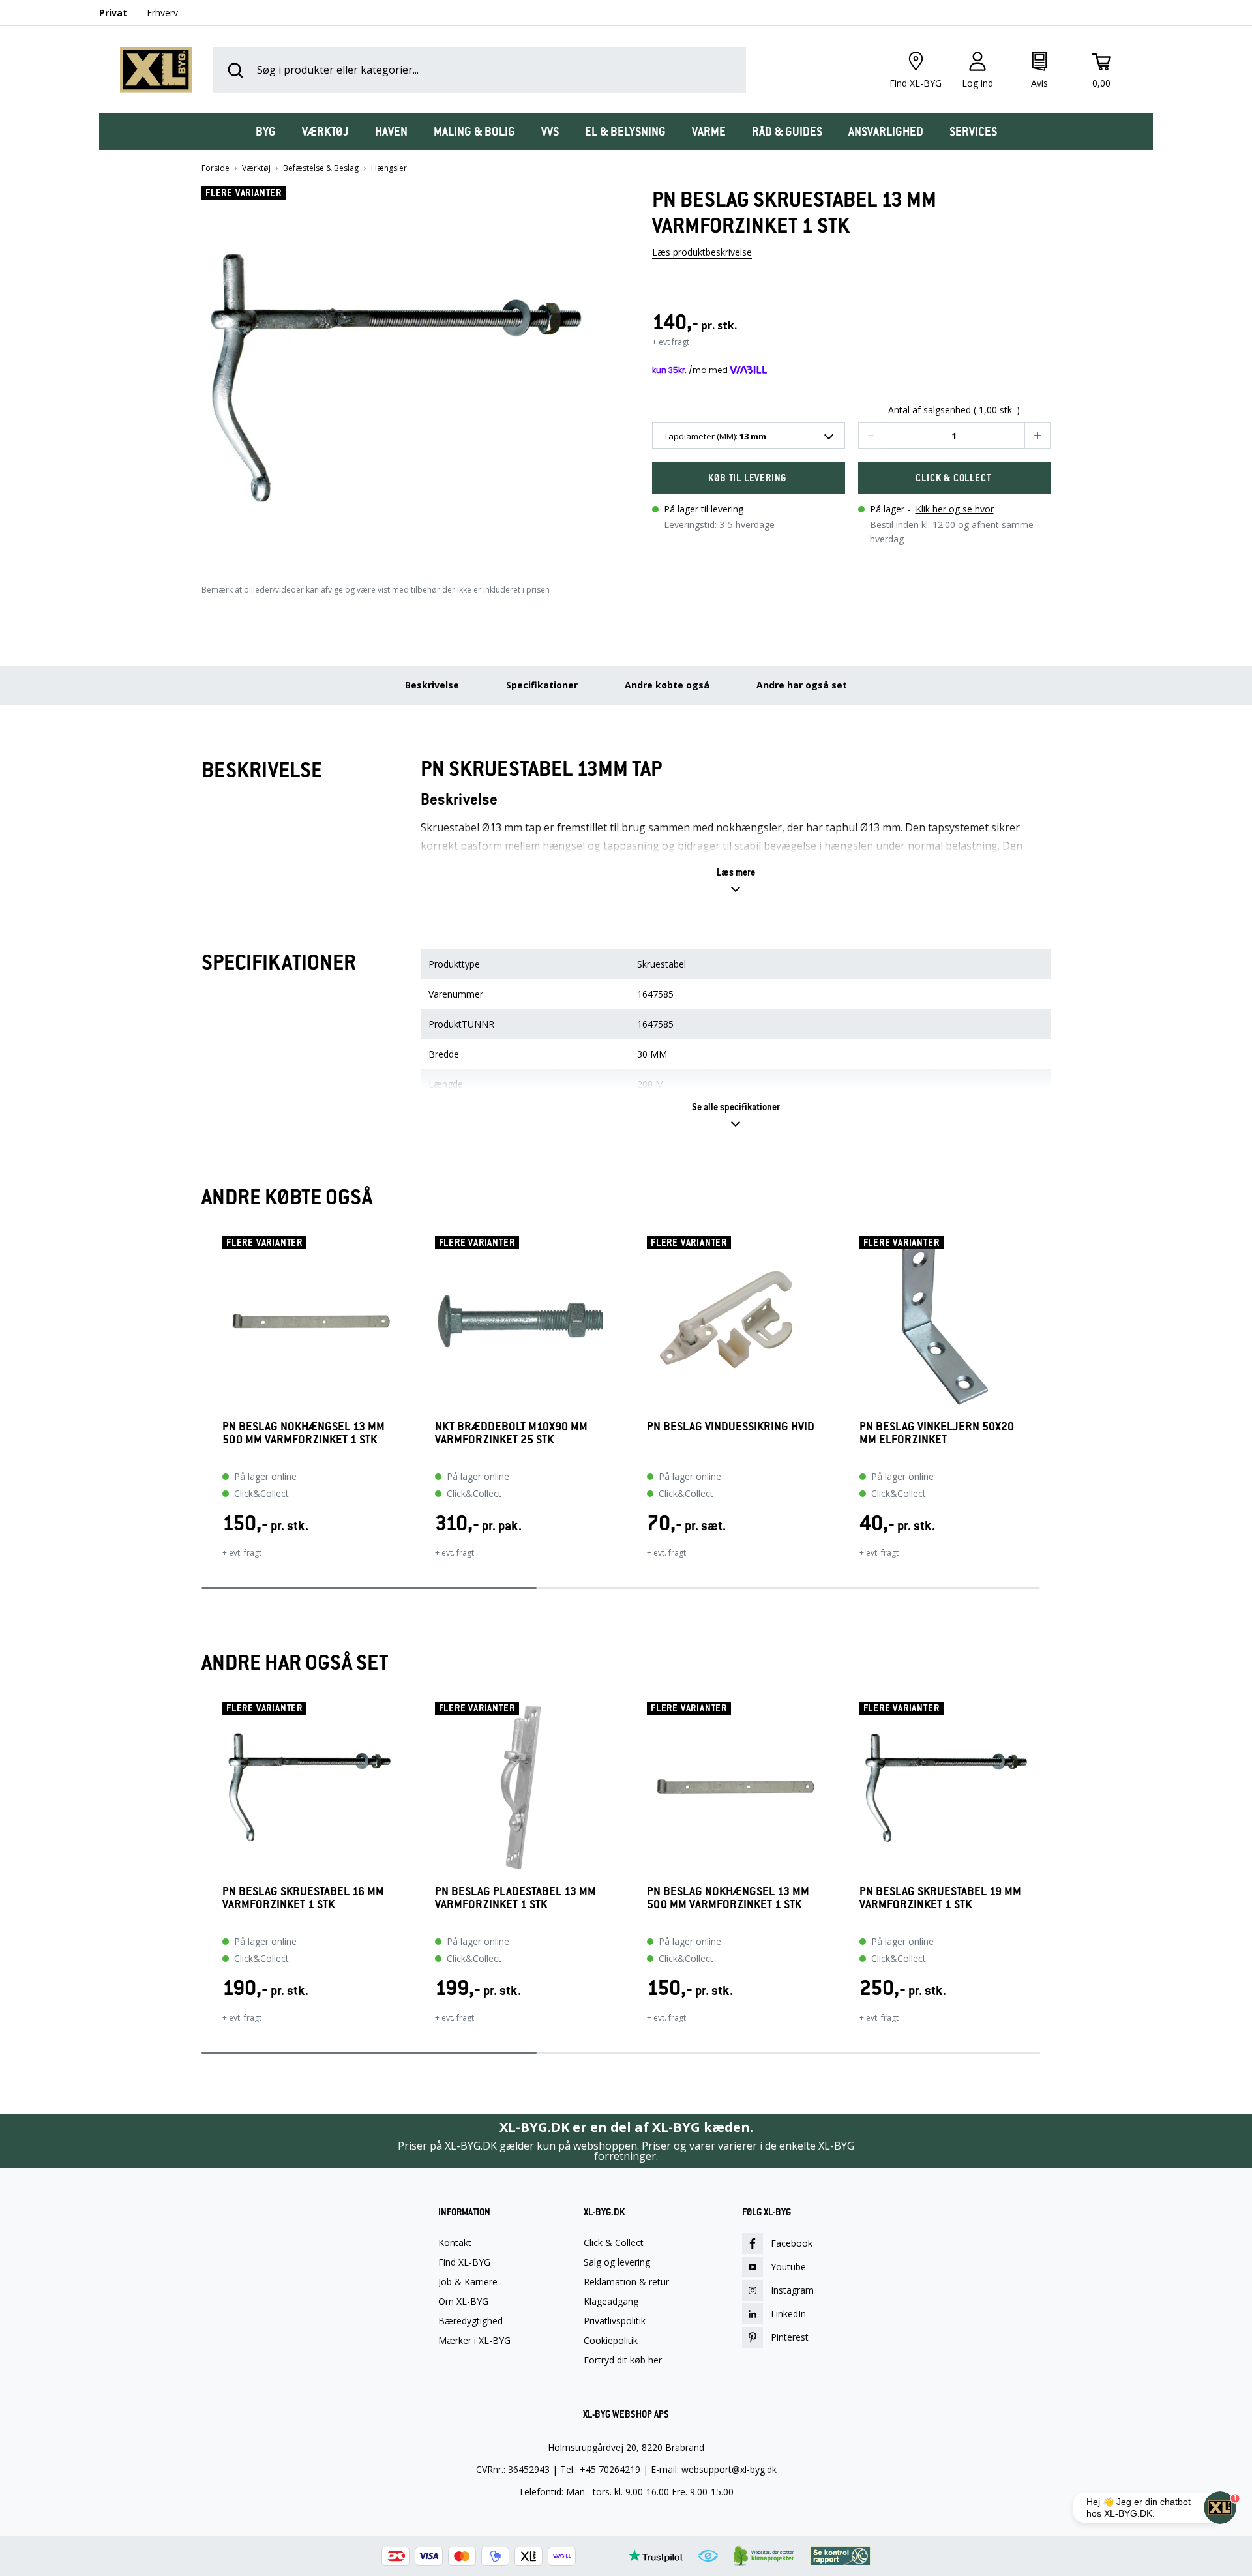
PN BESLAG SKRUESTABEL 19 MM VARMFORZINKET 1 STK (940, 1898)
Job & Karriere (468, 2282)
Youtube (788, 2267)
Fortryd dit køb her (623, 2360)
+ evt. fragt (242, 1553)
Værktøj (256, 168)
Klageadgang (611, 2302)
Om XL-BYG (463, 2302)
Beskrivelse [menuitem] (432, 685)
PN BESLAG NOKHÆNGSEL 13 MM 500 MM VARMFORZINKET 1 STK (304, 1433)
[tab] (266, 132)
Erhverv (162, 13)
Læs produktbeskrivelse (702, 252)
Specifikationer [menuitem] (542, 685)
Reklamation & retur (626, 2282)
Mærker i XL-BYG (474, 2341)
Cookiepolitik (611, 2341)
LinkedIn (788, 2314)
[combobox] (749, 436)
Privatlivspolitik (615, 2321)
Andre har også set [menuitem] (802, 685)
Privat (113, 13)
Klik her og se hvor (955, 509)
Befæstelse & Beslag (321, 168)
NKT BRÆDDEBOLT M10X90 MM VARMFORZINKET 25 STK (511, 1433)
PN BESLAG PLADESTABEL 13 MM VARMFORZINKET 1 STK (515, 1898)
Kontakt (455, 2243)
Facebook (792, 2243)
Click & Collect (614, 2243)
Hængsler (389, 168)
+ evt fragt (671, 342)
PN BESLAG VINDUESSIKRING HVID (731, 1427)
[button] (401, 373)
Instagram (792, 2290)
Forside (216, 168)
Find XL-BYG (464, 2262)
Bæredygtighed (470, 2321)
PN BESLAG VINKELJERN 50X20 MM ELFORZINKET (937, 1433)
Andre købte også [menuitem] (667, 685)
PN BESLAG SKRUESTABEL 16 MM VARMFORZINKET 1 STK (303, 1898)
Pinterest (790, 2337)
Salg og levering (617, 2262)
